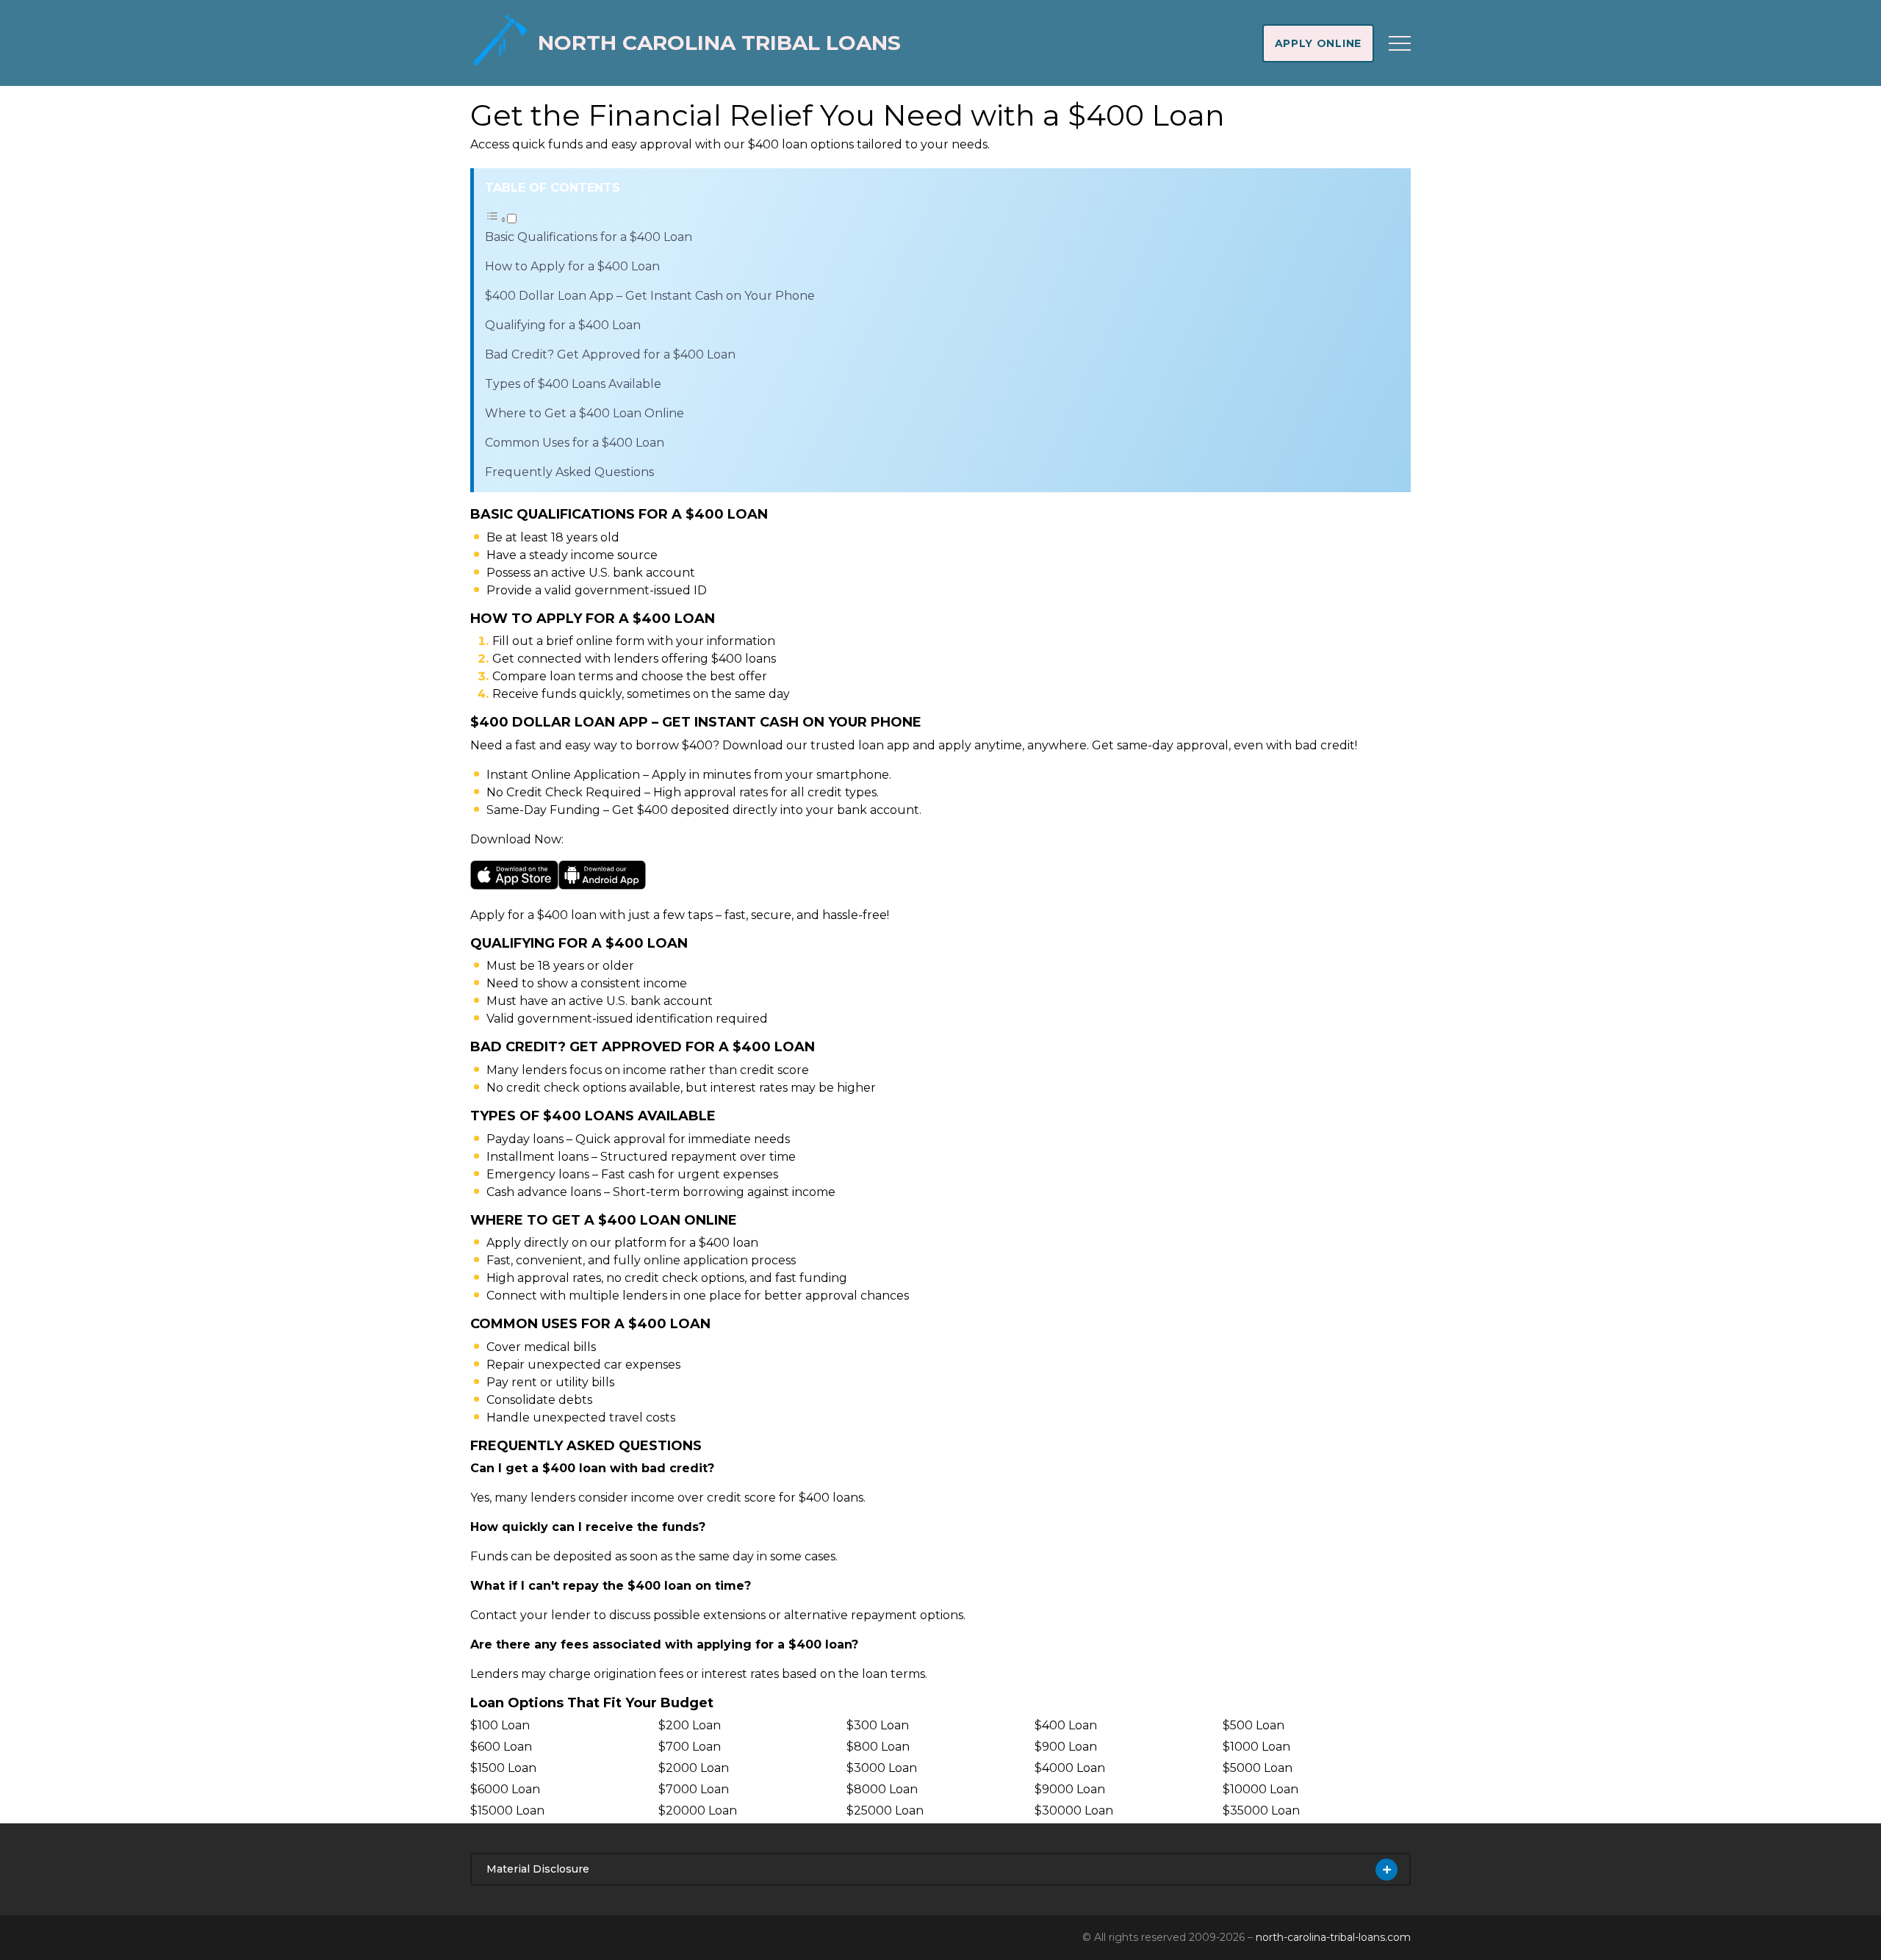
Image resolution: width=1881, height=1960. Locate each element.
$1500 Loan (503, 1768)
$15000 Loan (507, 1811)
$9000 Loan (1070, 1789)
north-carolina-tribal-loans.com (1333, 1937)
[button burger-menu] (1400, 43)
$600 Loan (501, 1747)
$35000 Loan (1261, 1811)
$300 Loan (878, 1725)
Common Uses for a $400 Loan (575, 443)
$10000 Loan (1260, 1789)
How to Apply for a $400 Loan (572, 266)
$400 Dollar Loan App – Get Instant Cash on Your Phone (650, 296)
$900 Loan (1066, 1747)
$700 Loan (690, 1747)
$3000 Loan (882, 1768)
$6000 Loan (505, 1789)
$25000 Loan (885, 1811)
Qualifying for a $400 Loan (563, 325)
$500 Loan (1254, 1725)
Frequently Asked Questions (569, 472)
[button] (501, 219)
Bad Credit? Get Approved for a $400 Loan (610, 354)
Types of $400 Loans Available (573, 384)
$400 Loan (1066, 1725)
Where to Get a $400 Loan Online (585, 413)
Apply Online (1318, 43)
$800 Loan (878, 1747)
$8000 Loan (882, 1789)
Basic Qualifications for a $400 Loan (589, 237)
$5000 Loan (1258, 1768)
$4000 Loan (1070, 1768)
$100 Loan (500, 1725)
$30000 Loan (1074, 1811)
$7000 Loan (694, 1789)
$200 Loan (690, 1725)
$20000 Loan (698, 1811)
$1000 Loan (1256, 1747)
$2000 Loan (694, 1768)
